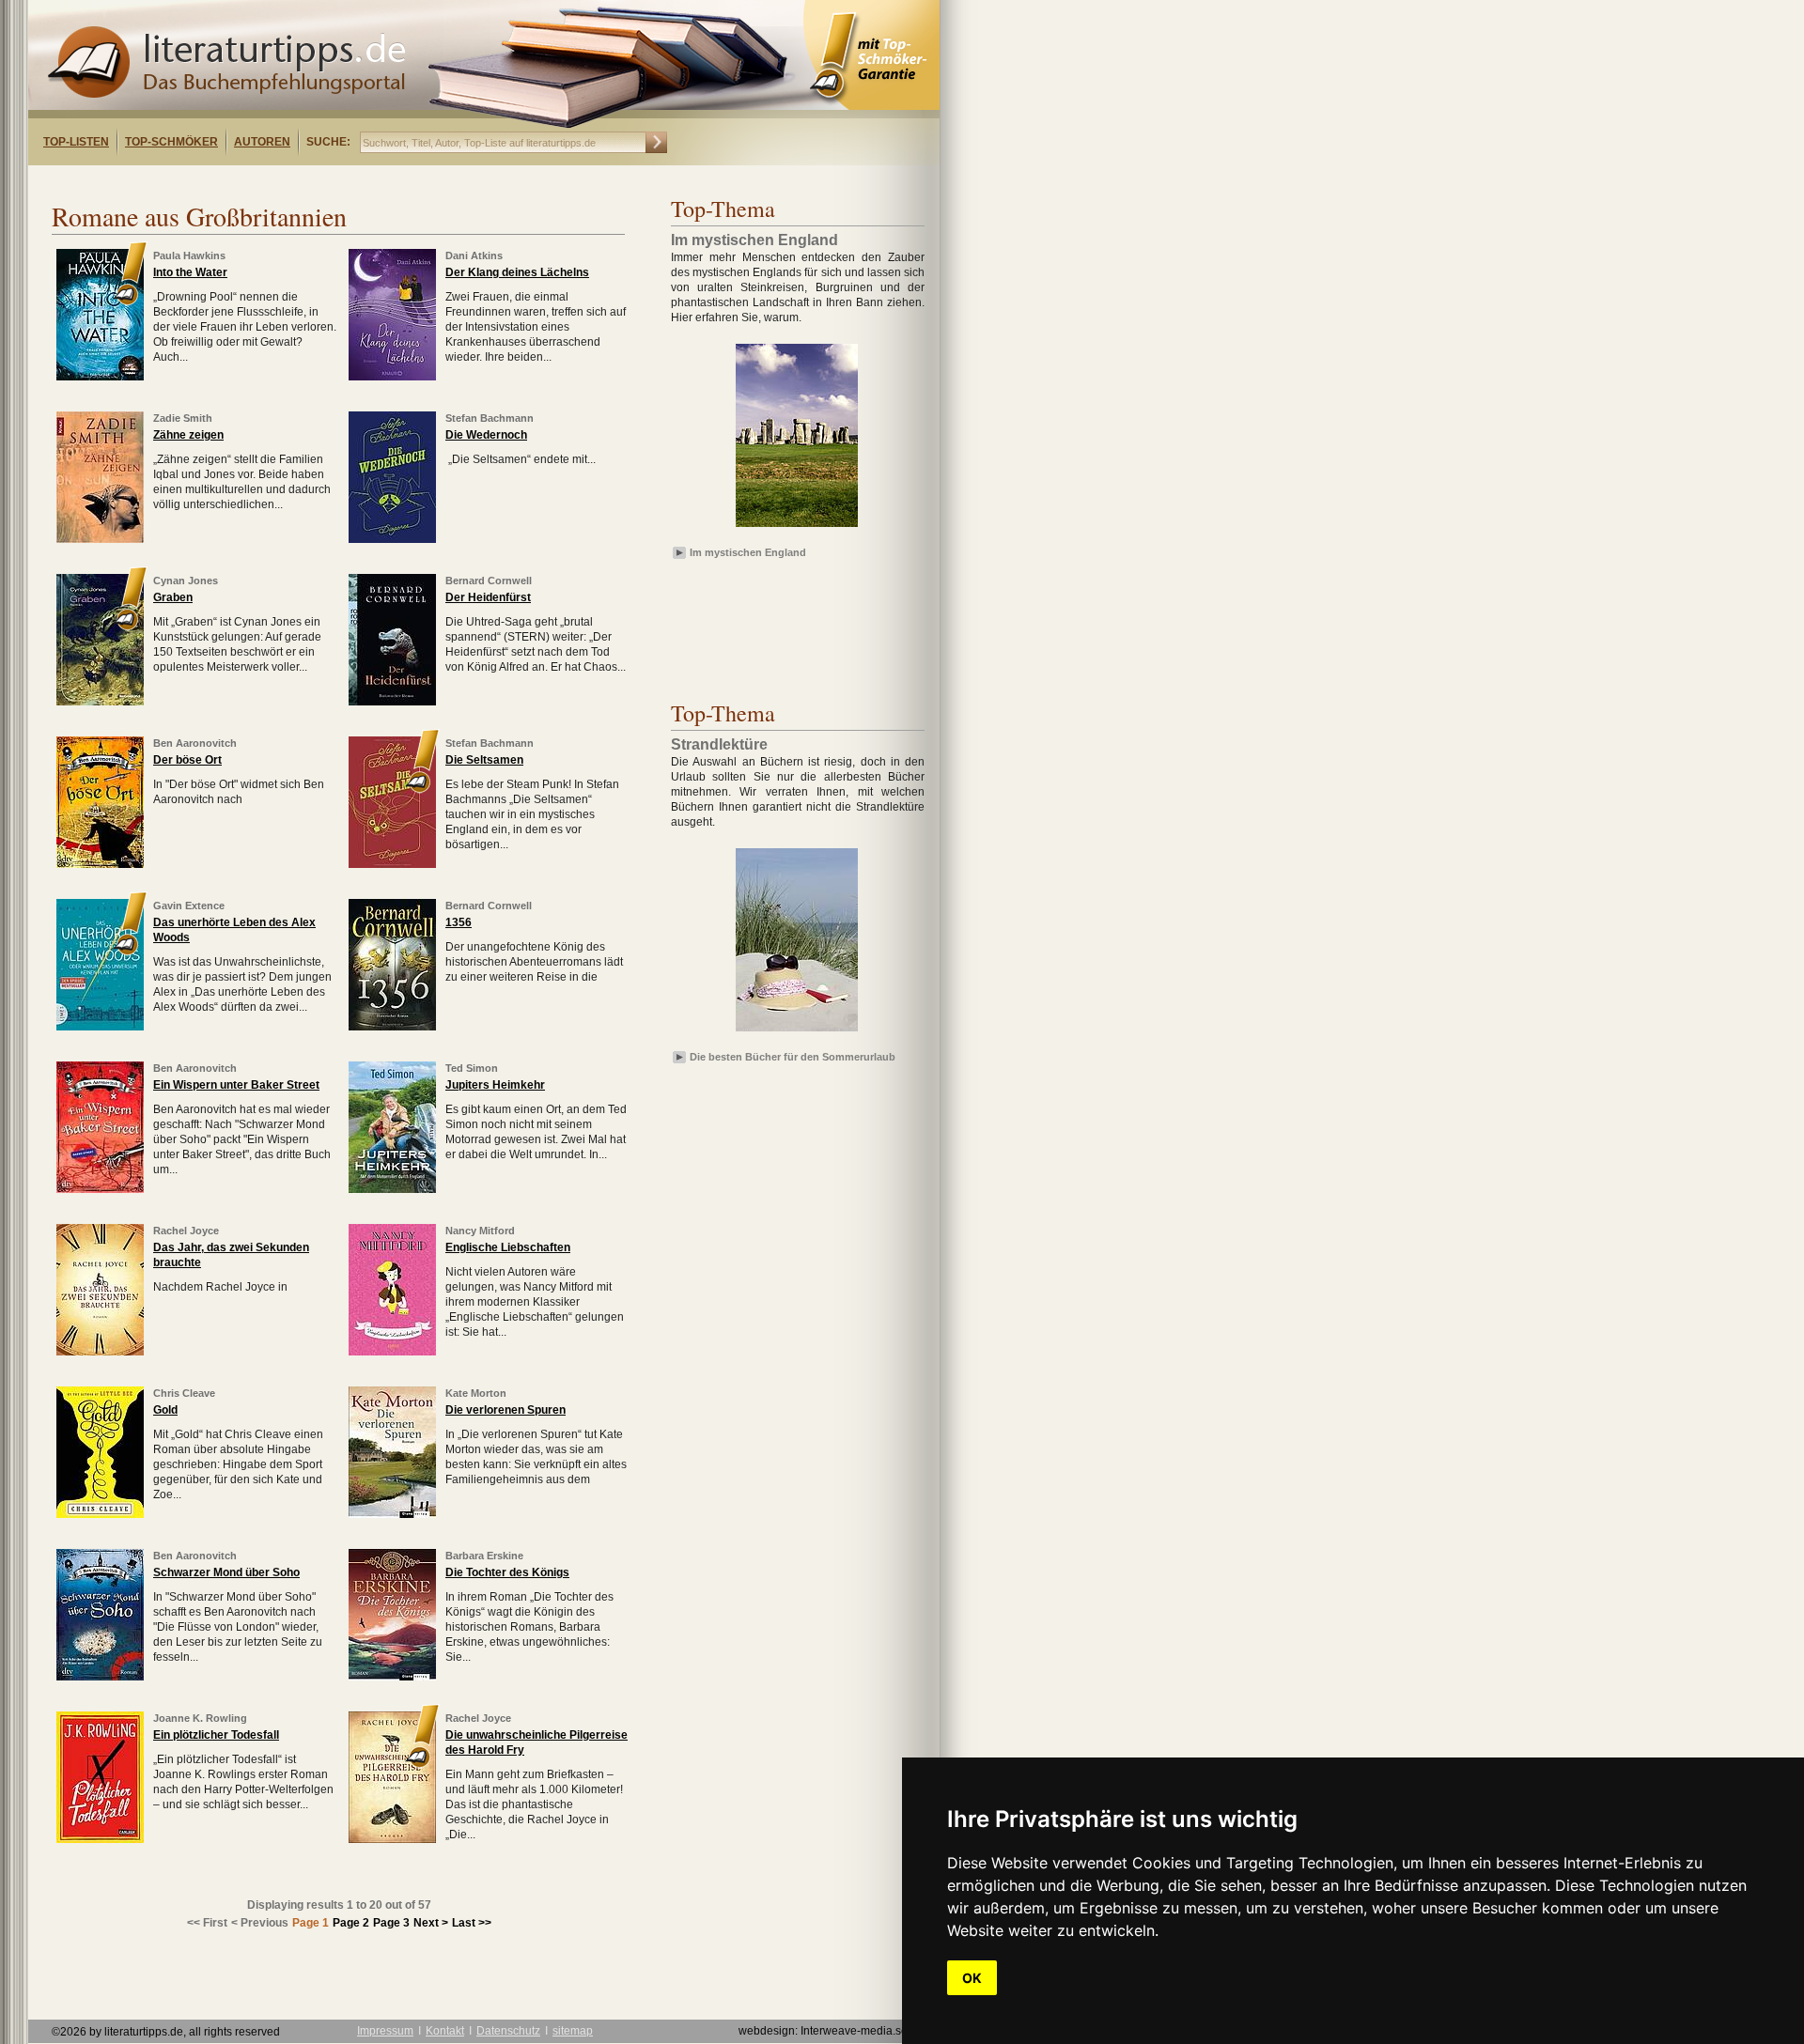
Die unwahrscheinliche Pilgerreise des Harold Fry (537, 1742)
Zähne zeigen (188, 435)
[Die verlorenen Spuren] (392, 1514)
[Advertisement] (271, 182)
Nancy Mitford (480, 1231)
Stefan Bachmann (490, 418)
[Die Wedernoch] (392, 539)
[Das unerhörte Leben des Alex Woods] (100, 1027)
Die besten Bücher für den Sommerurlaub (793, 1057)
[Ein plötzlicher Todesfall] (100, 1839)
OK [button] (972, 1978)
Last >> (472, 1923)
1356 (459, 922)
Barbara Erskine (484, 1556)
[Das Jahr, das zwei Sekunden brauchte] (100, 1352)
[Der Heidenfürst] (392, 702)
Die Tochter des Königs (507, 1572)
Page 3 (391, 1923)
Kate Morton (476, 1393)
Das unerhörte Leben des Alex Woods (234, 930)
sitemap (573, 2031)
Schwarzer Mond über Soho (226, 1572)
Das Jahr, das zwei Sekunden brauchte (231, 1255)
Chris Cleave (184, 1393)
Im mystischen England (748, 552)
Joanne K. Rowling (200, 1718)
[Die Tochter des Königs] (392, 1677)
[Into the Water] (100, 377)
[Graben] (100, 702)
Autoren (262, 142)
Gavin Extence (189, 906)
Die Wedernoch (486, 435)
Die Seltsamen (484, 760)
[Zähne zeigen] (100, 539)
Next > (431, 1923)
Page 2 (351, 1923)
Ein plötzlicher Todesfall (216, 1735)
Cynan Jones (186, 581)
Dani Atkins (474, 255)
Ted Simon (472, 1068)
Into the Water (190, 272)
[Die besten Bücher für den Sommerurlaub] (797, 1032)
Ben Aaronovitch (195, 743)
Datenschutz (508, 2031)
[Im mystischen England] (797, 528)
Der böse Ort (187, 760)
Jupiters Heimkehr (495, 1085)
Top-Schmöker (171, 142)
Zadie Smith (183, 418)
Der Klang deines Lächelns (517, 272)
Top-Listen (76, 142)
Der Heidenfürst (488, 597)
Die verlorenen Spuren (505, 1410)
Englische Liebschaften (508, 1247)
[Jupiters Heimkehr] (392, 1189)
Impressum (385, 2031)
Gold (165, 1410)
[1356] (392, 1027)
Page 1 (311, 1923)
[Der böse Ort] (100, 864)
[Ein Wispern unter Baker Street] (100, 1189)
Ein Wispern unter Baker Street (236, 1085)
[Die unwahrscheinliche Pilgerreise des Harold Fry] (392, 1839)
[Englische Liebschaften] (392, 1352)
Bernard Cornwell (489, 581)
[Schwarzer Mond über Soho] (100, 1677)
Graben (173, 597)
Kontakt (445, 2031)
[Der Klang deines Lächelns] (392, 377)
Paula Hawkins (189, 255)
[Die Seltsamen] (392, 864)
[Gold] (100, 1514)
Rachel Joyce (186, 1231)
